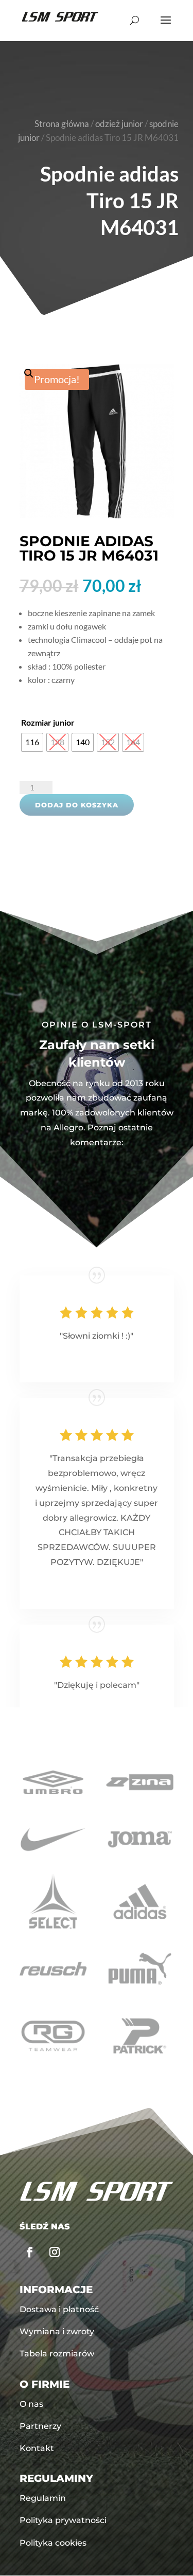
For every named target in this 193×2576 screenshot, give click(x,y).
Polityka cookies (53, 2543)
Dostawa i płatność (59, 2309)
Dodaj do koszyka (77, 805)
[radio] (32, 742)
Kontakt (37, 2448)
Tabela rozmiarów (57, 2354)
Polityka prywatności (63, 2520)
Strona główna (62, 124)
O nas (31, 2404)
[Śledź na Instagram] (55, 2252)
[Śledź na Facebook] (30, 2252)
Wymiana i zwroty (57, 2331)
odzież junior (119, 124)
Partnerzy (40, 2426)
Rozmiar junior (48, 722)
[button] (97, 441)
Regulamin (43, 2498)
